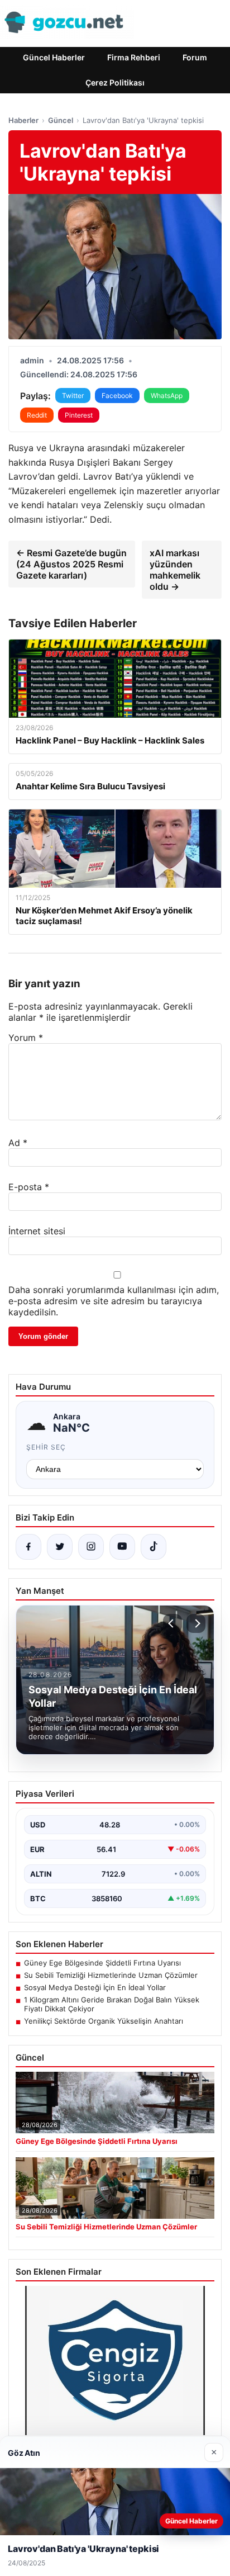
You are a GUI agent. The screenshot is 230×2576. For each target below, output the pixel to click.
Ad (18, 1143)
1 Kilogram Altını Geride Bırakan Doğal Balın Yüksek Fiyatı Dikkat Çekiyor (112, 2004)
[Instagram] (91, 1547)
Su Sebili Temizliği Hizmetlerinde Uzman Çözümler (111, 1975)
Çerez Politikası (115, 82)
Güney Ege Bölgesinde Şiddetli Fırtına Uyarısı (102, 1963)
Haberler (23, 120)
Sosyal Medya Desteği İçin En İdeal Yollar (95, 1987)
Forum (195, 57)
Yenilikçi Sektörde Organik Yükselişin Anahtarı (104, 2021)
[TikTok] (154, 1547)
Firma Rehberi (134, 57)
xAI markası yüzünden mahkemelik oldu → (175, 570)
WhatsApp (167, 396)
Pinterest (79, 415)
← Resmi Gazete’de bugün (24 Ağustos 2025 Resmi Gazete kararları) (71, 564)
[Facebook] (28, 1547)
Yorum (26, 1038)
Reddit (37, 415)
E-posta (29, 1187)
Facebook (117, 396)
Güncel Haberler (54, 57)
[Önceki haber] (172, 1623)
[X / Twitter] (60, 1547)
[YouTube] (122, 1547)
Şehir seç (46, 1447)
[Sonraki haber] (196, 1623)
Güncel (61, 120)
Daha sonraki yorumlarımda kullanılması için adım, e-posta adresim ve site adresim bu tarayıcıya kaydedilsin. (114, 1301)
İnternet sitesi (37, 1231)
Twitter (73, 396)
